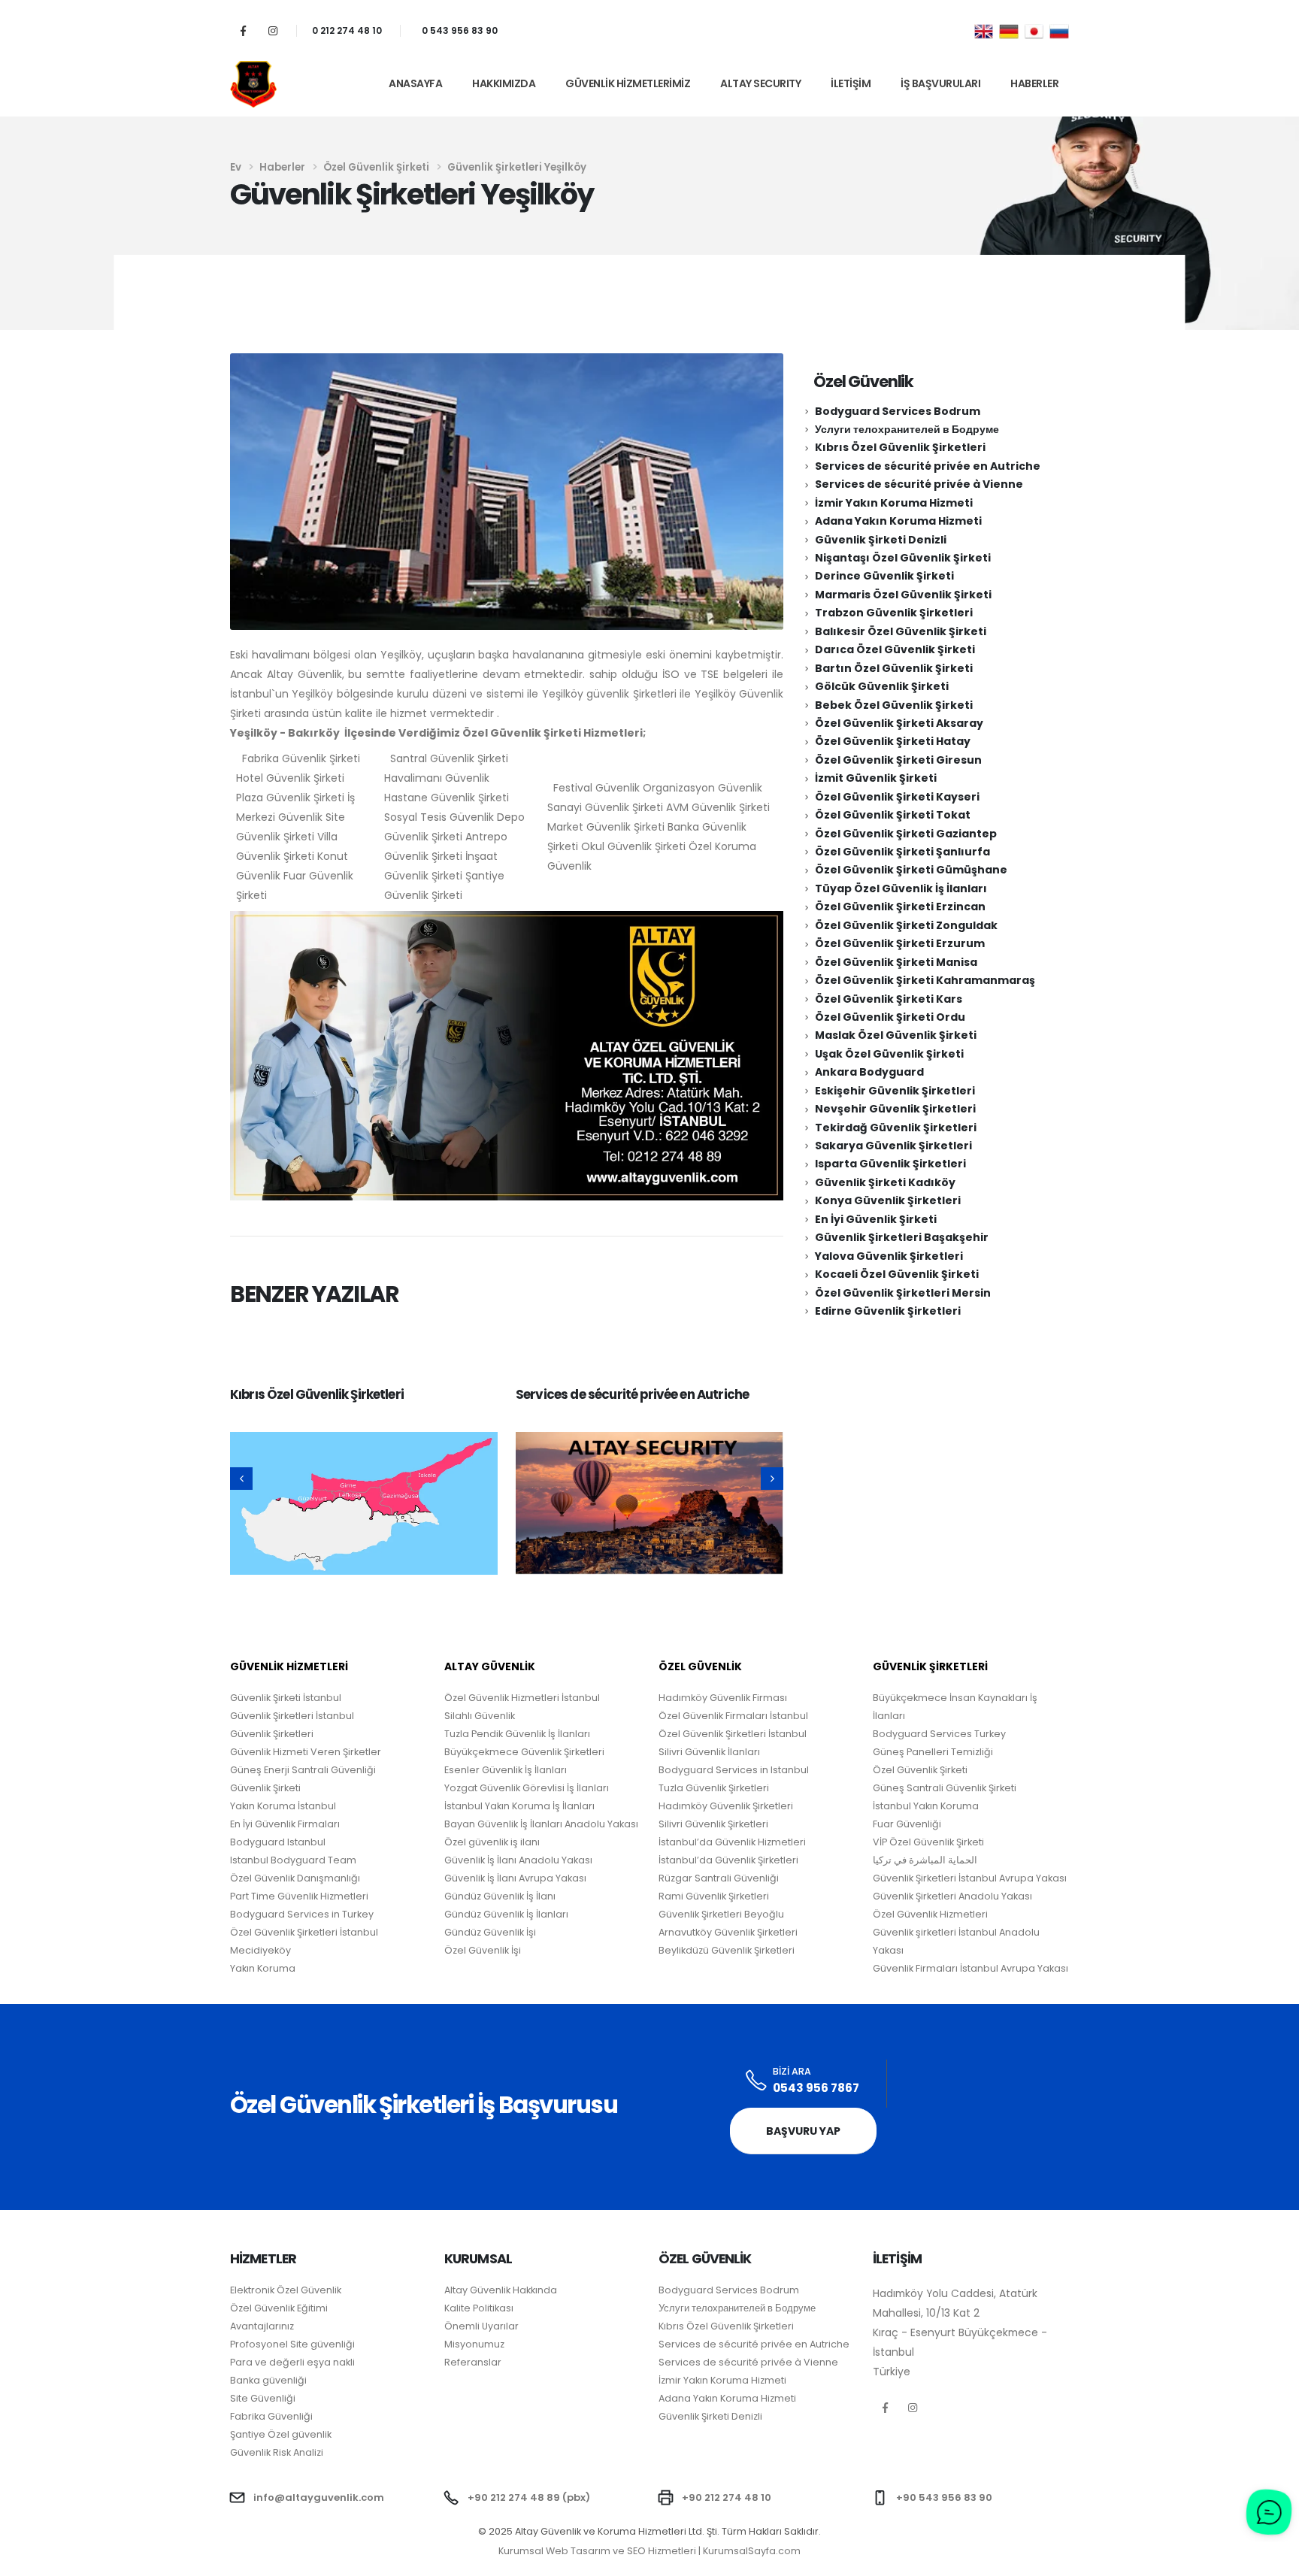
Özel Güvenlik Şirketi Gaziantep (906, 834)
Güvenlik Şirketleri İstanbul (292, 1716)
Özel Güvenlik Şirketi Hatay (893, 741)
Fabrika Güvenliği (271, 2416)
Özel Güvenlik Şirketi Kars (889, 999)
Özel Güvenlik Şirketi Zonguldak (906, 925)
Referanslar (473, 2362)
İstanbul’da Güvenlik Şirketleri (728, 1860)
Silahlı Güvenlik (480, 1716)
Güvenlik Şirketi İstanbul (286, 1698)
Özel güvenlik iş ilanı (492, 1842)
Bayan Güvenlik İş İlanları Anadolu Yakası (541, 1824)
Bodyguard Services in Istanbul (734, 1770)
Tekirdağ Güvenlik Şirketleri (896, 1128)
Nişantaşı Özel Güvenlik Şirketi (903, 558)
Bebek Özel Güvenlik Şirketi (894, 705)
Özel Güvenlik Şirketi (920, 1770)
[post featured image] (364, 1503)
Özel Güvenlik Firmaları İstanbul (733, 1716)
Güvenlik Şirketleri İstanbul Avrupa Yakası (970, 1878)
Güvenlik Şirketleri (272, 1734)
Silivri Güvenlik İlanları (709, 1752)
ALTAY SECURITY (760, 83)
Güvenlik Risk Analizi (277, 2452)
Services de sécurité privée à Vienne (919, 484)
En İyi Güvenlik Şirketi (876, 1219)
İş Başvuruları (940, 83)
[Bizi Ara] (757, 2081)
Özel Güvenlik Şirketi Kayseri (897, 797)
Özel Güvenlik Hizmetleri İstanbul (522, 1698)
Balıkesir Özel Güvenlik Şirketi (901, 631)
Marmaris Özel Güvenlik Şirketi (903, 595)
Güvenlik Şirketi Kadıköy (885, 1182)
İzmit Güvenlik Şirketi (876, 778)
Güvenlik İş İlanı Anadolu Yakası (518, 1860)
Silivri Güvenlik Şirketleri (713, 1824)
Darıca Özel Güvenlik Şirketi (895, 649)
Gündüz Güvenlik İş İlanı (500, 1896)
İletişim (851, 83)
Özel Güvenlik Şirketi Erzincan (900, 907)
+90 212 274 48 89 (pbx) (529, 2497)
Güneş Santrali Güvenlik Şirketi (945, 1788)
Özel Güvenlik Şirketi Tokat (893, 815)
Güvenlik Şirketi (265, 1788)
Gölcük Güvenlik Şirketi (882, 686)
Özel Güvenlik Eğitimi (279, 2308)
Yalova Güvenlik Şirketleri (889, 1256)
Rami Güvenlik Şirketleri (714, 1896)
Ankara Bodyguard (869, 1072)
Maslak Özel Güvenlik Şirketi (896, 1035)
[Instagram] (273, 30)
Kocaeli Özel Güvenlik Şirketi (897, 1274)
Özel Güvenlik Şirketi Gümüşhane (911, 870)
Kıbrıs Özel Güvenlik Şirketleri (317, 1394)
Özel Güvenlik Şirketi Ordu (890, 1017)
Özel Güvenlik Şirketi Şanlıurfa (902, 852)
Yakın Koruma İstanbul (283, 1806)
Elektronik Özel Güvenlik (286, 2290)
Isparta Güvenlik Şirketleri (890, 1164)
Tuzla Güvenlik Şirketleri (714, 1788)
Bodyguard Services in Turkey (302, 1914)
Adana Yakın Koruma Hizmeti (898, 521)
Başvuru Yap (803, 2131)
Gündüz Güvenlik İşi (490, 1932)
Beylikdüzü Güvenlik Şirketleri (727, 1950)
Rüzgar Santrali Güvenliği (719, 1878)
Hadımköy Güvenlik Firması (723, 1698)
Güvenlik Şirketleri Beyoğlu (721, 1914)
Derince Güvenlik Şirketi (884, 576)
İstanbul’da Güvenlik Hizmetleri (732, 1842)
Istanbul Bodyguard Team (293, 1860)
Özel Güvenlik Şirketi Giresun (898, 760)
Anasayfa (415, 83)
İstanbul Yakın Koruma (926, 1806)
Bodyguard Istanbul (278, 1842)
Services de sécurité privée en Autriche (632, 1394)
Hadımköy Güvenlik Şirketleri (726, 1806)
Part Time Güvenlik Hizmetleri (299, 1896)
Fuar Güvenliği (907, 1824)
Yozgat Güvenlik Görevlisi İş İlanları (527, 1788)
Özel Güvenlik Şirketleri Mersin (903, 1293)
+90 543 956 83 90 (944, 2497)
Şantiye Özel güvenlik (281, 2434)
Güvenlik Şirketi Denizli (881, 540)
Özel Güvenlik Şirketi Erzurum (900, 943)
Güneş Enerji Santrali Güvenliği (303, 1770)
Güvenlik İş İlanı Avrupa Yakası (515, 1878)
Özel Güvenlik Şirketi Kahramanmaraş (925, 980)
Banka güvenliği (268, 2380)
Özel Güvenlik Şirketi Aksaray (899, 723)
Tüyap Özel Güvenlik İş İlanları (901, 888)
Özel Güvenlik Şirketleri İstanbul (733, 1734)
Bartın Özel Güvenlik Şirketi (894, 668)
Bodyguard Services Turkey (939, 1734)
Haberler (1034, 83)
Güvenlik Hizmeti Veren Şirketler (306, 1752)
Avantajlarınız (262, 2326)
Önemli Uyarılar (481, 2326)
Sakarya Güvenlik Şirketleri (893, 1146)
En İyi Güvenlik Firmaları (285, 1824)
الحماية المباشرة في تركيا (925, 1860)
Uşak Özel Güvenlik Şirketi (889, 1054)
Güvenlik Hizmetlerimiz (628, 83)
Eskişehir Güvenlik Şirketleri (895, 1091)
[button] (241, 1479)
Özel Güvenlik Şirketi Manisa (896, 962)
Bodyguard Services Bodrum (898, 411)
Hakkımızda (504, 83)
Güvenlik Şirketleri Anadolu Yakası (952, 1896)
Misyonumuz (474, 2344)
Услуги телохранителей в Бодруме (907, 429)
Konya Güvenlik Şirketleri (888, 1200)
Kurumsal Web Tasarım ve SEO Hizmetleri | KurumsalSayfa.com (649, 2551)
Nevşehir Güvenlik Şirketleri (895, 1109)
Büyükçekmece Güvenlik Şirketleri (524, 1752)
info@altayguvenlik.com (319, 2497)
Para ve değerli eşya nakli (292, 2362)
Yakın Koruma (263, 1968)
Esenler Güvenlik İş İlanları (506, 1770)
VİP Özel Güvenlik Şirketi (928, 1842)
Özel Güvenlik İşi (483, 1950)
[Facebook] (243, 30)
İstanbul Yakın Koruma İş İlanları (519, 1806)
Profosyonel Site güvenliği (292, 2344)
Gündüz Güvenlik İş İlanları (506, 1914)
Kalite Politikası (479, 2308)
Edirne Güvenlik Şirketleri (888, 1311)
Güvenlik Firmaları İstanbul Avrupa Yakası (970, 1968)
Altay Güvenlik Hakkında (501, 2290)
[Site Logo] (253, 84)
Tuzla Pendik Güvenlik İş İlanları (517, 1734)
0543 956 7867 (816, 2088)
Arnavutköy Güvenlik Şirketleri (728, 1932)
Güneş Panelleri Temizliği (933, 1752)
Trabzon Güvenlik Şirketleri (894, 613)
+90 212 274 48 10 (727, 2497)
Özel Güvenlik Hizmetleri (930, 1914)
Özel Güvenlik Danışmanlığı (295, 1878)
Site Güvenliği (263, 2398)
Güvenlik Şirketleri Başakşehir (902, 1237)
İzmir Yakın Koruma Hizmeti (894, 503)
